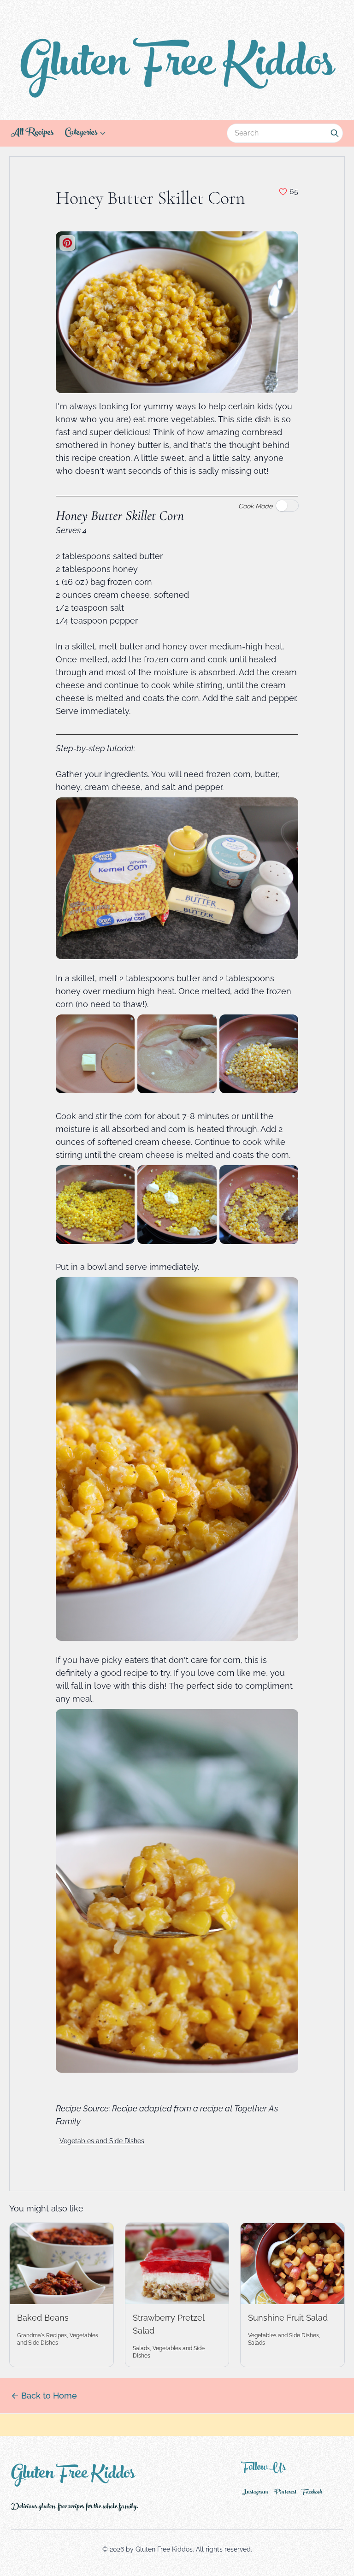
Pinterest (285, 2493)
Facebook (312, 2493)
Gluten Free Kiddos (177, 67)
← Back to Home (44, 2396)
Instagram (255, 2493)
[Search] (335, 133)
